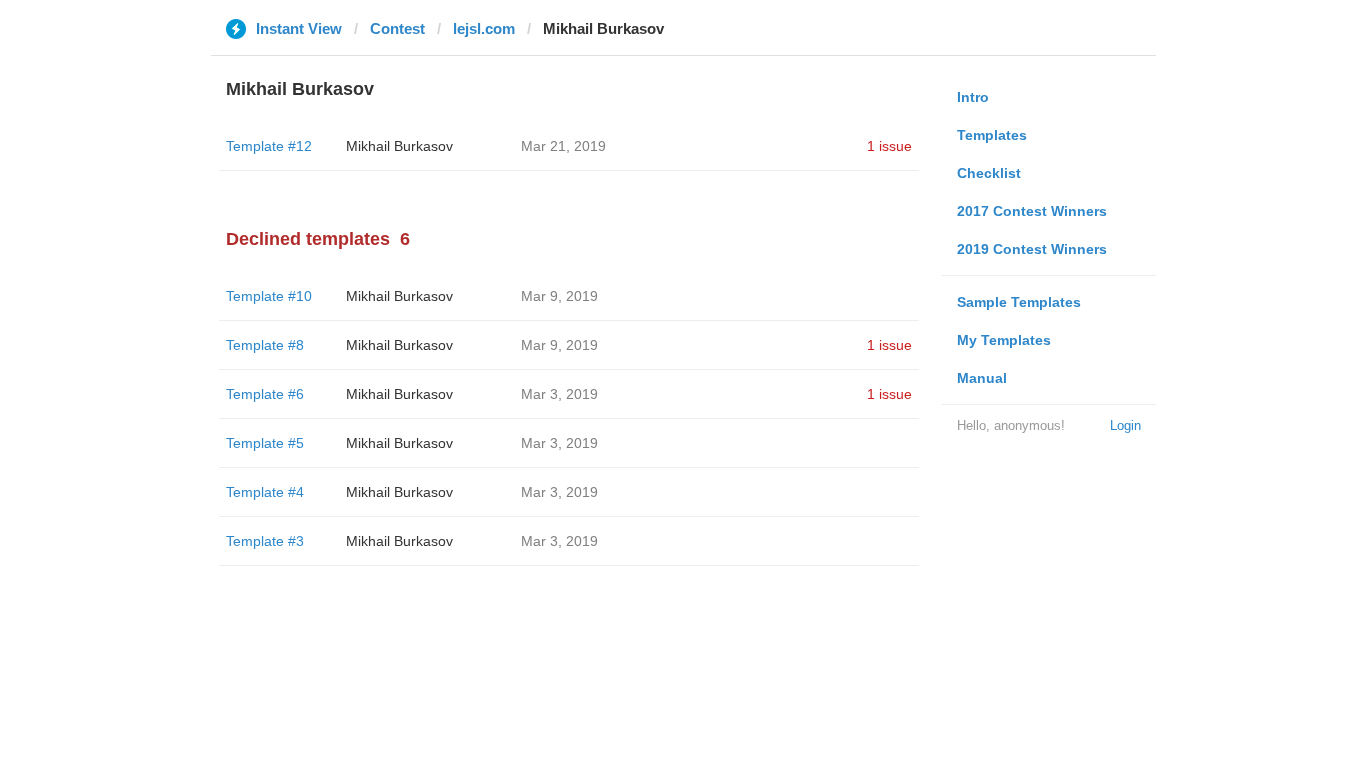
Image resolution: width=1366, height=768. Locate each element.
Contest (397, 28)
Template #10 (269, 296)
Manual (982, 378)
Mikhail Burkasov (399, 146)
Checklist (989, 173)
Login (1125, 425)
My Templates (1004, 340)
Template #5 (265, 443)
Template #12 (269, 146)
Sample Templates (1019, 302)
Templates (992, 135)
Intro (973, 97)
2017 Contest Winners (1032, 211)
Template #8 (265, 345)
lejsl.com (484, 28)
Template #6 (265, 394)
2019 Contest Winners (1032, 249)
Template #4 (265, 492)
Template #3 (265, 541)
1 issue (889, 146)
